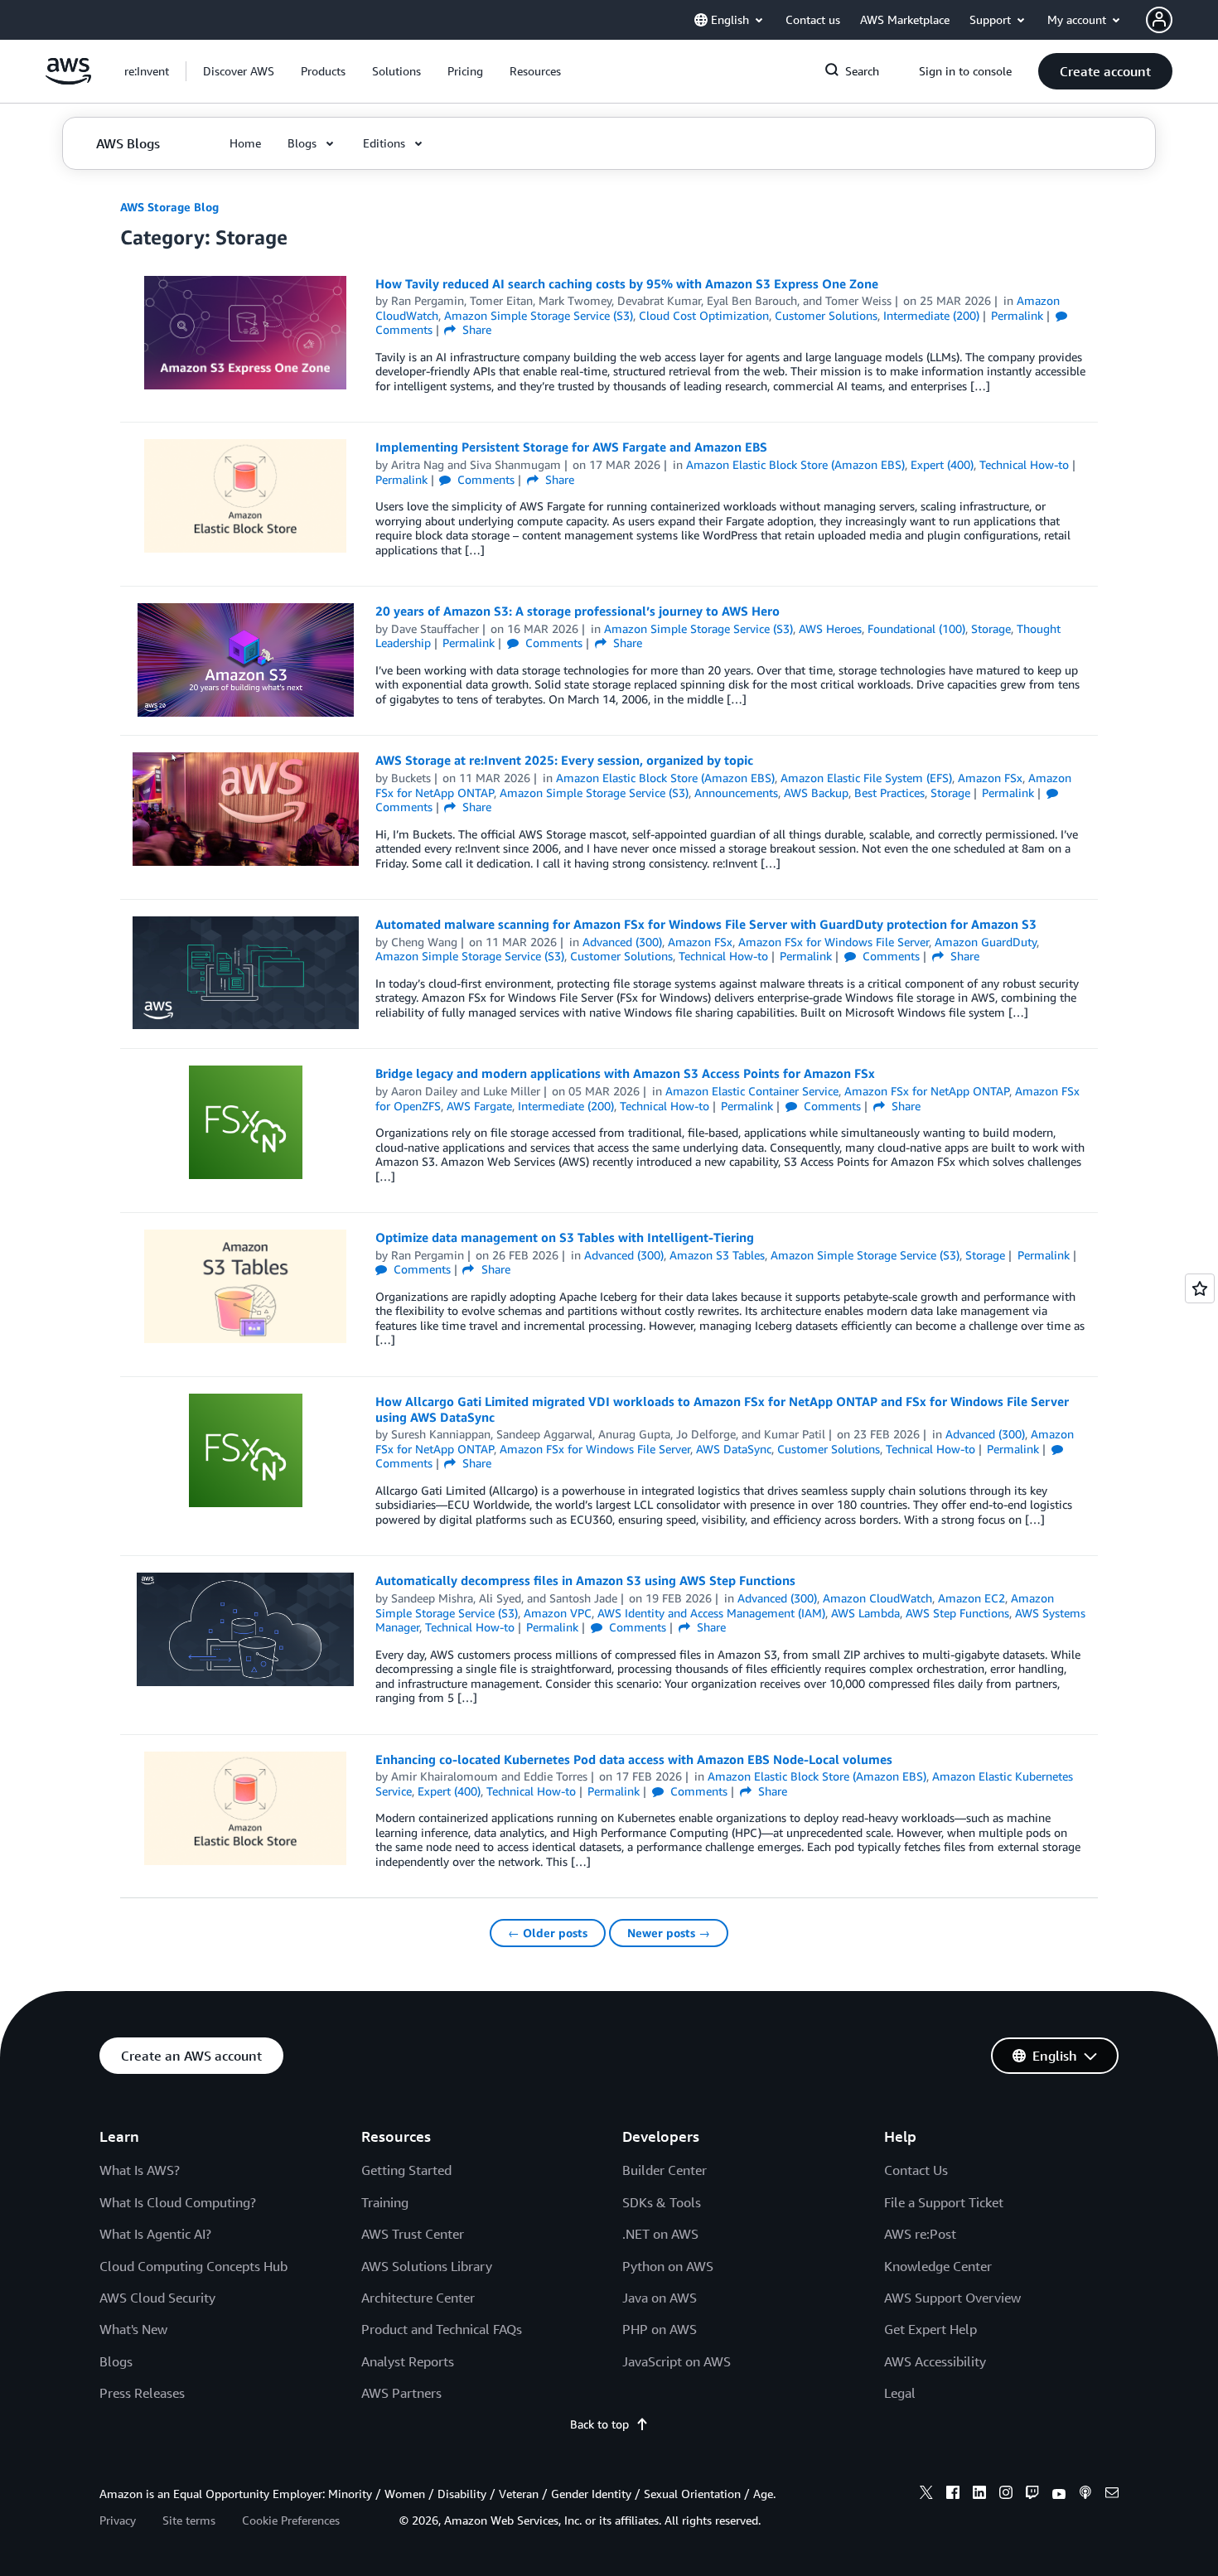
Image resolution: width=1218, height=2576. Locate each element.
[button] (239, 71)
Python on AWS (668, 2266)
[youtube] (1059, 2495)
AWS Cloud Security (157, 2298)
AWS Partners (401, 2393)
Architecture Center (418, 2298)
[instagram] (1006, 2495)
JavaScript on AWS (677, 2361)
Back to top (599, 2424)
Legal (900, 2393)
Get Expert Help (930, 2329)
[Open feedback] (1200, 1288)
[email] (1112, 2495)
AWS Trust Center (413, 2234)
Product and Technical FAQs (442, 2329)
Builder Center (665, 2170)
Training (385, 2202)
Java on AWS (660, 2298)
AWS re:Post (920, 2234)
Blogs (116, 2361)
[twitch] (1032, 2495)
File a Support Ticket (944, 2202)
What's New (133, 2329)
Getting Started (406, 2170)
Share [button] (475, 329)
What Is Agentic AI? (155, 2234)
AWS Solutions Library (427, 2266)
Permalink (1017, 315)
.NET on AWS (660, 2234)
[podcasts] (1085, 2495)
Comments (484, 479)
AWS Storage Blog (169, 207)
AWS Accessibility (935, 2361)
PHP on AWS (660, 2329)
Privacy (118, 2520)
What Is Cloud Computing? (178, 2202)
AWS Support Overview (952, 2298)
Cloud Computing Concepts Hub (193, 2266)
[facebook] (953, 2495)
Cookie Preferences (291, 2520)
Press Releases (142, 2393)
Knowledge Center (938, 2266)
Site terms (189, 2520)
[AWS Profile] (1159, 20)
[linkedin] (979, 2495)
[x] (926, 2495)
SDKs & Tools (662, 2202)
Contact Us (916, 2170)
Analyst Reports (408, 2361)
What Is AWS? (140, 2170)
